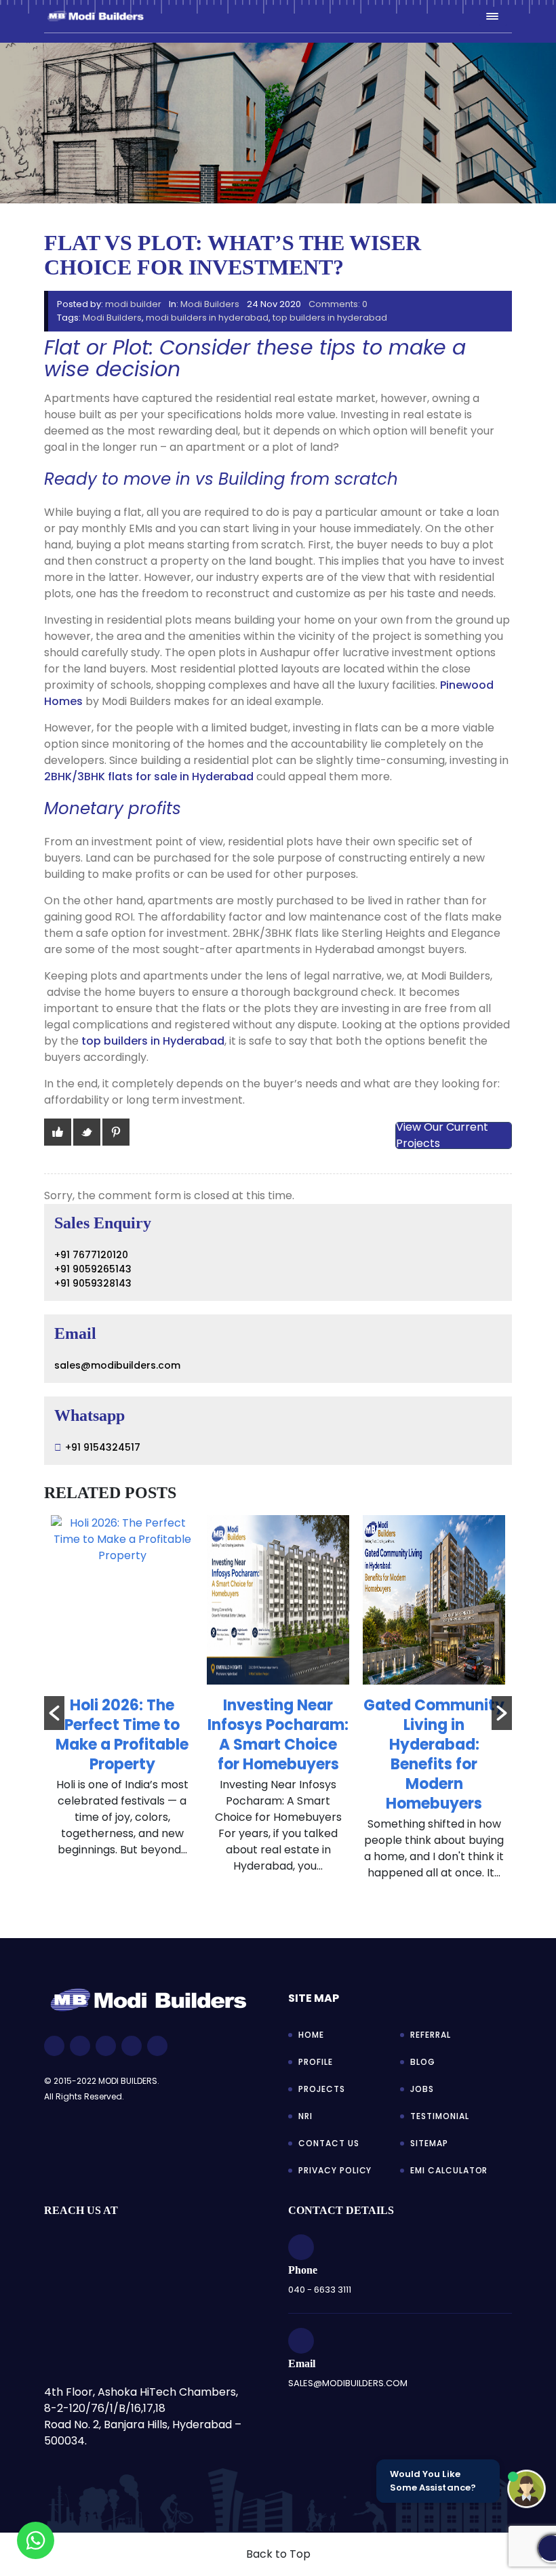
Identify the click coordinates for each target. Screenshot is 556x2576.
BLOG (423, 2062)
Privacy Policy (335, 2170)
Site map (314, 1998)
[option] (122, 1693)
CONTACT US (329, 2143)
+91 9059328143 (93, 1283)
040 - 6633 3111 (320, 2290)
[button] (54, 1713)
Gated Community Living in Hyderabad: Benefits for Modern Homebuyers (434, 1754)
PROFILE (316, 2062)
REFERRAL (431, 2035)
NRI (305, 2116)
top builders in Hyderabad (153, 1041)
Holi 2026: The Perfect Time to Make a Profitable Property (122, 1735)
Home (311, 2035)
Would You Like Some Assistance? (433, 2481)
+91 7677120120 (91, 1255)
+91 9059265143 (93, 1269)
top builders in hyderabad (330, 318)
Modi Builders (210, 304)
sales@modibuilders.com (117, 1365)
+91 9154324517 (103, 1447)
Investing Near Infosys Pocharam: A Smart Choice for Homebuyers (278, 1735)
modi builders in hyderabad (207, 318)
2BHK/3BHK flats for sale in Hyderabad (149, 777)
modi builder (133, 304)
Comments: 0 (338, 304)
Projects (322, 2089)
